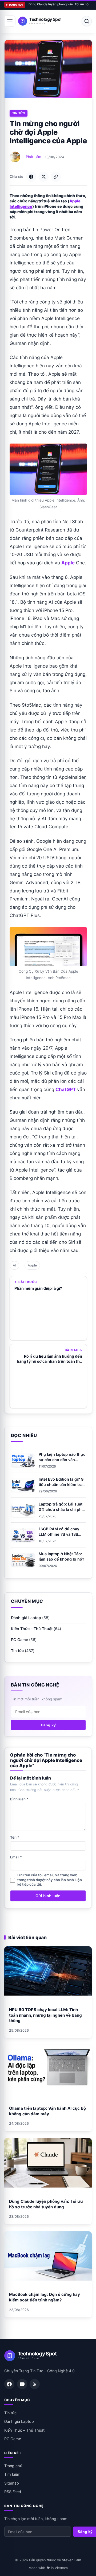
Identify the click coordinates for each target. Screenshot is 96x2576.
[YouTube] (22, 2384)
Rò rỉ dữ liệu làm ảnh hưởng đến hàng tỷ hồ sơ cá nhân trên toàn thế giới (49, 1359)
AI (14, 1265)
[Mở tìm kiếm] (87, 21)
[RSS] (35, 2384)
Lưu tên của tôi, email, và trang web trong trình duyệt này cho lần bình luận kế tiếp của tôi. (50, 1880)
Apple (32, 1265)
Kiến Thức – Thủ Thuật (32, 1629)
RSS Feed (13, 2492)
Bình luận (19, 1799)
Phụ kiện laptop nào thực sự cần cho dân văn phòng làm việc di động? (62, 1460)
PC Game (19, 1640)
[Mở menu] (10, 21)
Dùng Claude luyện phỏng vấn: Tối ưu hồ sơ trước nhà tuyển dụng (60, 4)
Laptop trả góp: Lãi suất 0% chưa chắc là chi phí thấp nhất (61, 1509)
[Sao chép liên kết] (56, 177)
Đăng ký (48, 1725)
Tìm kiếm (12, 2474)
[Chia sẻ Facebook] (31, 177)
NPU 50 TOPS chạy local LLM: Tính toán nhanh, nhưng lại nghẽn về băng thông (45, 2015)
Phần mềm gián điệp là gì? (38, 1288)
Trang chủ (13, 2466)
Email (16, 1857)
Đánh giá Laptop (26, 1618)
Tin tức (19, 113)
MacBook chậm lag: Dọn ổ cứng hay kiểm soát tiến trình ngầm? (45, 2297)
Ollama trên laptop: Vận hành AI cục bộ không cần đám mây (47, 2111)
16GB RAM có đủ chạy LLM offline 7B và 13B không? (59, 1534)
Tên (15, 1837)
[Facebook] (9, 2384)
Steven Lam (71, 2560)
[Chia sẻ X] (43, 177)
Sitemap (12, 2483)
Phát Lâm (33, 157)
